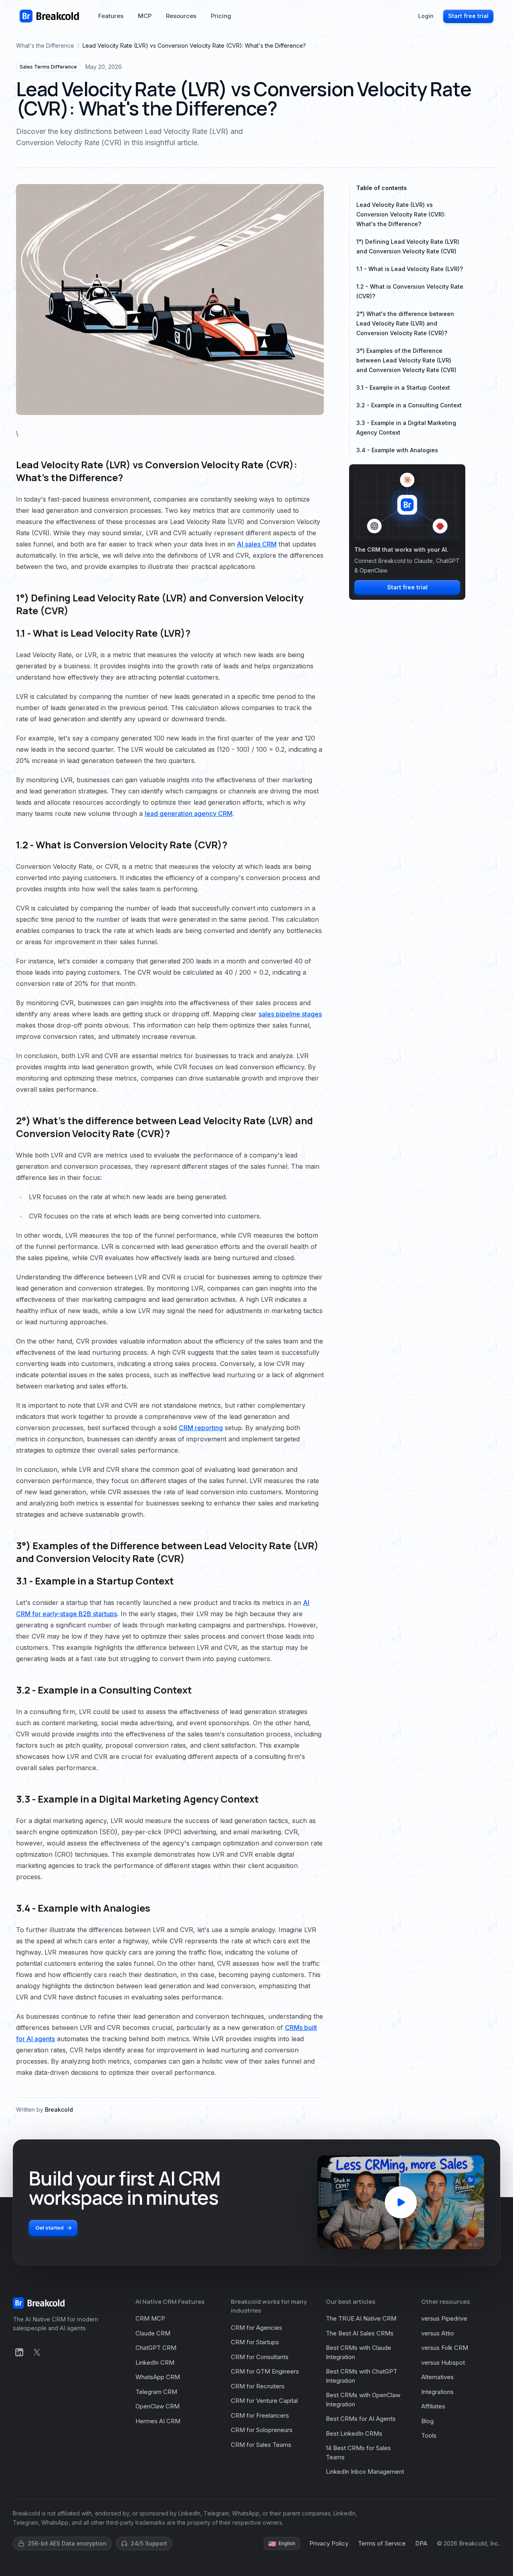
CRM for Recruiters (258, 2386)
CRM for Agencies (256, 2328)
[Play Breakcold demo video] (401, 2202)
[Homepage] (49, 16)
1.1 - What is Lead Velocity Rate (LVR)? (410, 269)
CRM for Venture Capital (264, 2401)
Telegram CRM (156, 2392)
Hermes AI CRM (158, 2421)
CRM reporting (201, 1428)
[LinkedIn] (19, 2352)
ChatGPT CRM (156, 2348)
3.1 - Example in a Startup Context (403, 388)
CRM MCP (150, 2318)
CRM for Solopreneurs (262, 2430)
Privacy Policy (329, 2543)
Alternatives (437, 2377)
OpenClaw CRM (158, 2406)
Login (426, 16)
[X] (37, 2352)
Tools (429, 2435)
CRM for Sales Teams (261, 2445)
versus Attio (438, 2333)
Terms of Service (382, 2543)
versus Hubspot (443, 2363)
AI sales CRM (257, 544)
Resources (181, 16)
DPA (421, 2543)
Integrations (437, 2392)
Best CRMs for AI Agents (361, 2419)
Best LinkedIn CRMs (354, 2433)
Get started (49, 2228)
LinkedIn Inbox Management (365, 2472)
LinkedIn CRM (155, 2363)
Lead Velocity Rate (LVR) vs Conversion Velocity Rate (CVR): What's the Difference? (401, 214)
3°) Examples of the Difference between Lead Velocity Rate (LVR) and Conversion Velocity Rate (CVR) (406, 360)
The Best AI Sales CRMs (360, 2333)
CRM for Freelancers (260, 2415)
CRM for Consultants (260, 2357)
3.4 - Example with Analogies (397, 450)
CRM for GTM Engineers (265, 2371)
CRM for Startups (255, 2342)
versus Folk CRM (445, 2348)
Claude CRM (153, 2333)
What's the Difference (45, 46)
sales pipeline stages (290, 1014)
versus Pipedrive (444, 2318)
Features (111, 16)
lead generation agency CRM (189, 813)
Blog (427, 2421)
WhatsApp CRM (158, 2377)
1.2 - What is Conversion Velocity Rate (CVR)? (410, 291)
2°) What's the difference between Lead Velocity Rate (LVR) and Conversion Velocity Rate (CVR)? (405, 323)
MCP (145, 16)
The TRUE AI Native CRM (361, 2318)
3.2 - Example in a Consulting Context (409, 405)
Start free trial (468, 16)
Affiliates (433, 2406)
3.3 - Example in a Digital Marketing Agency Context (406, 428)
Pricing (221, 16)
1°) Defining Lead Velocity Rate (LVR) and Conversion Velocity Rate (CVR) (408, 246)
